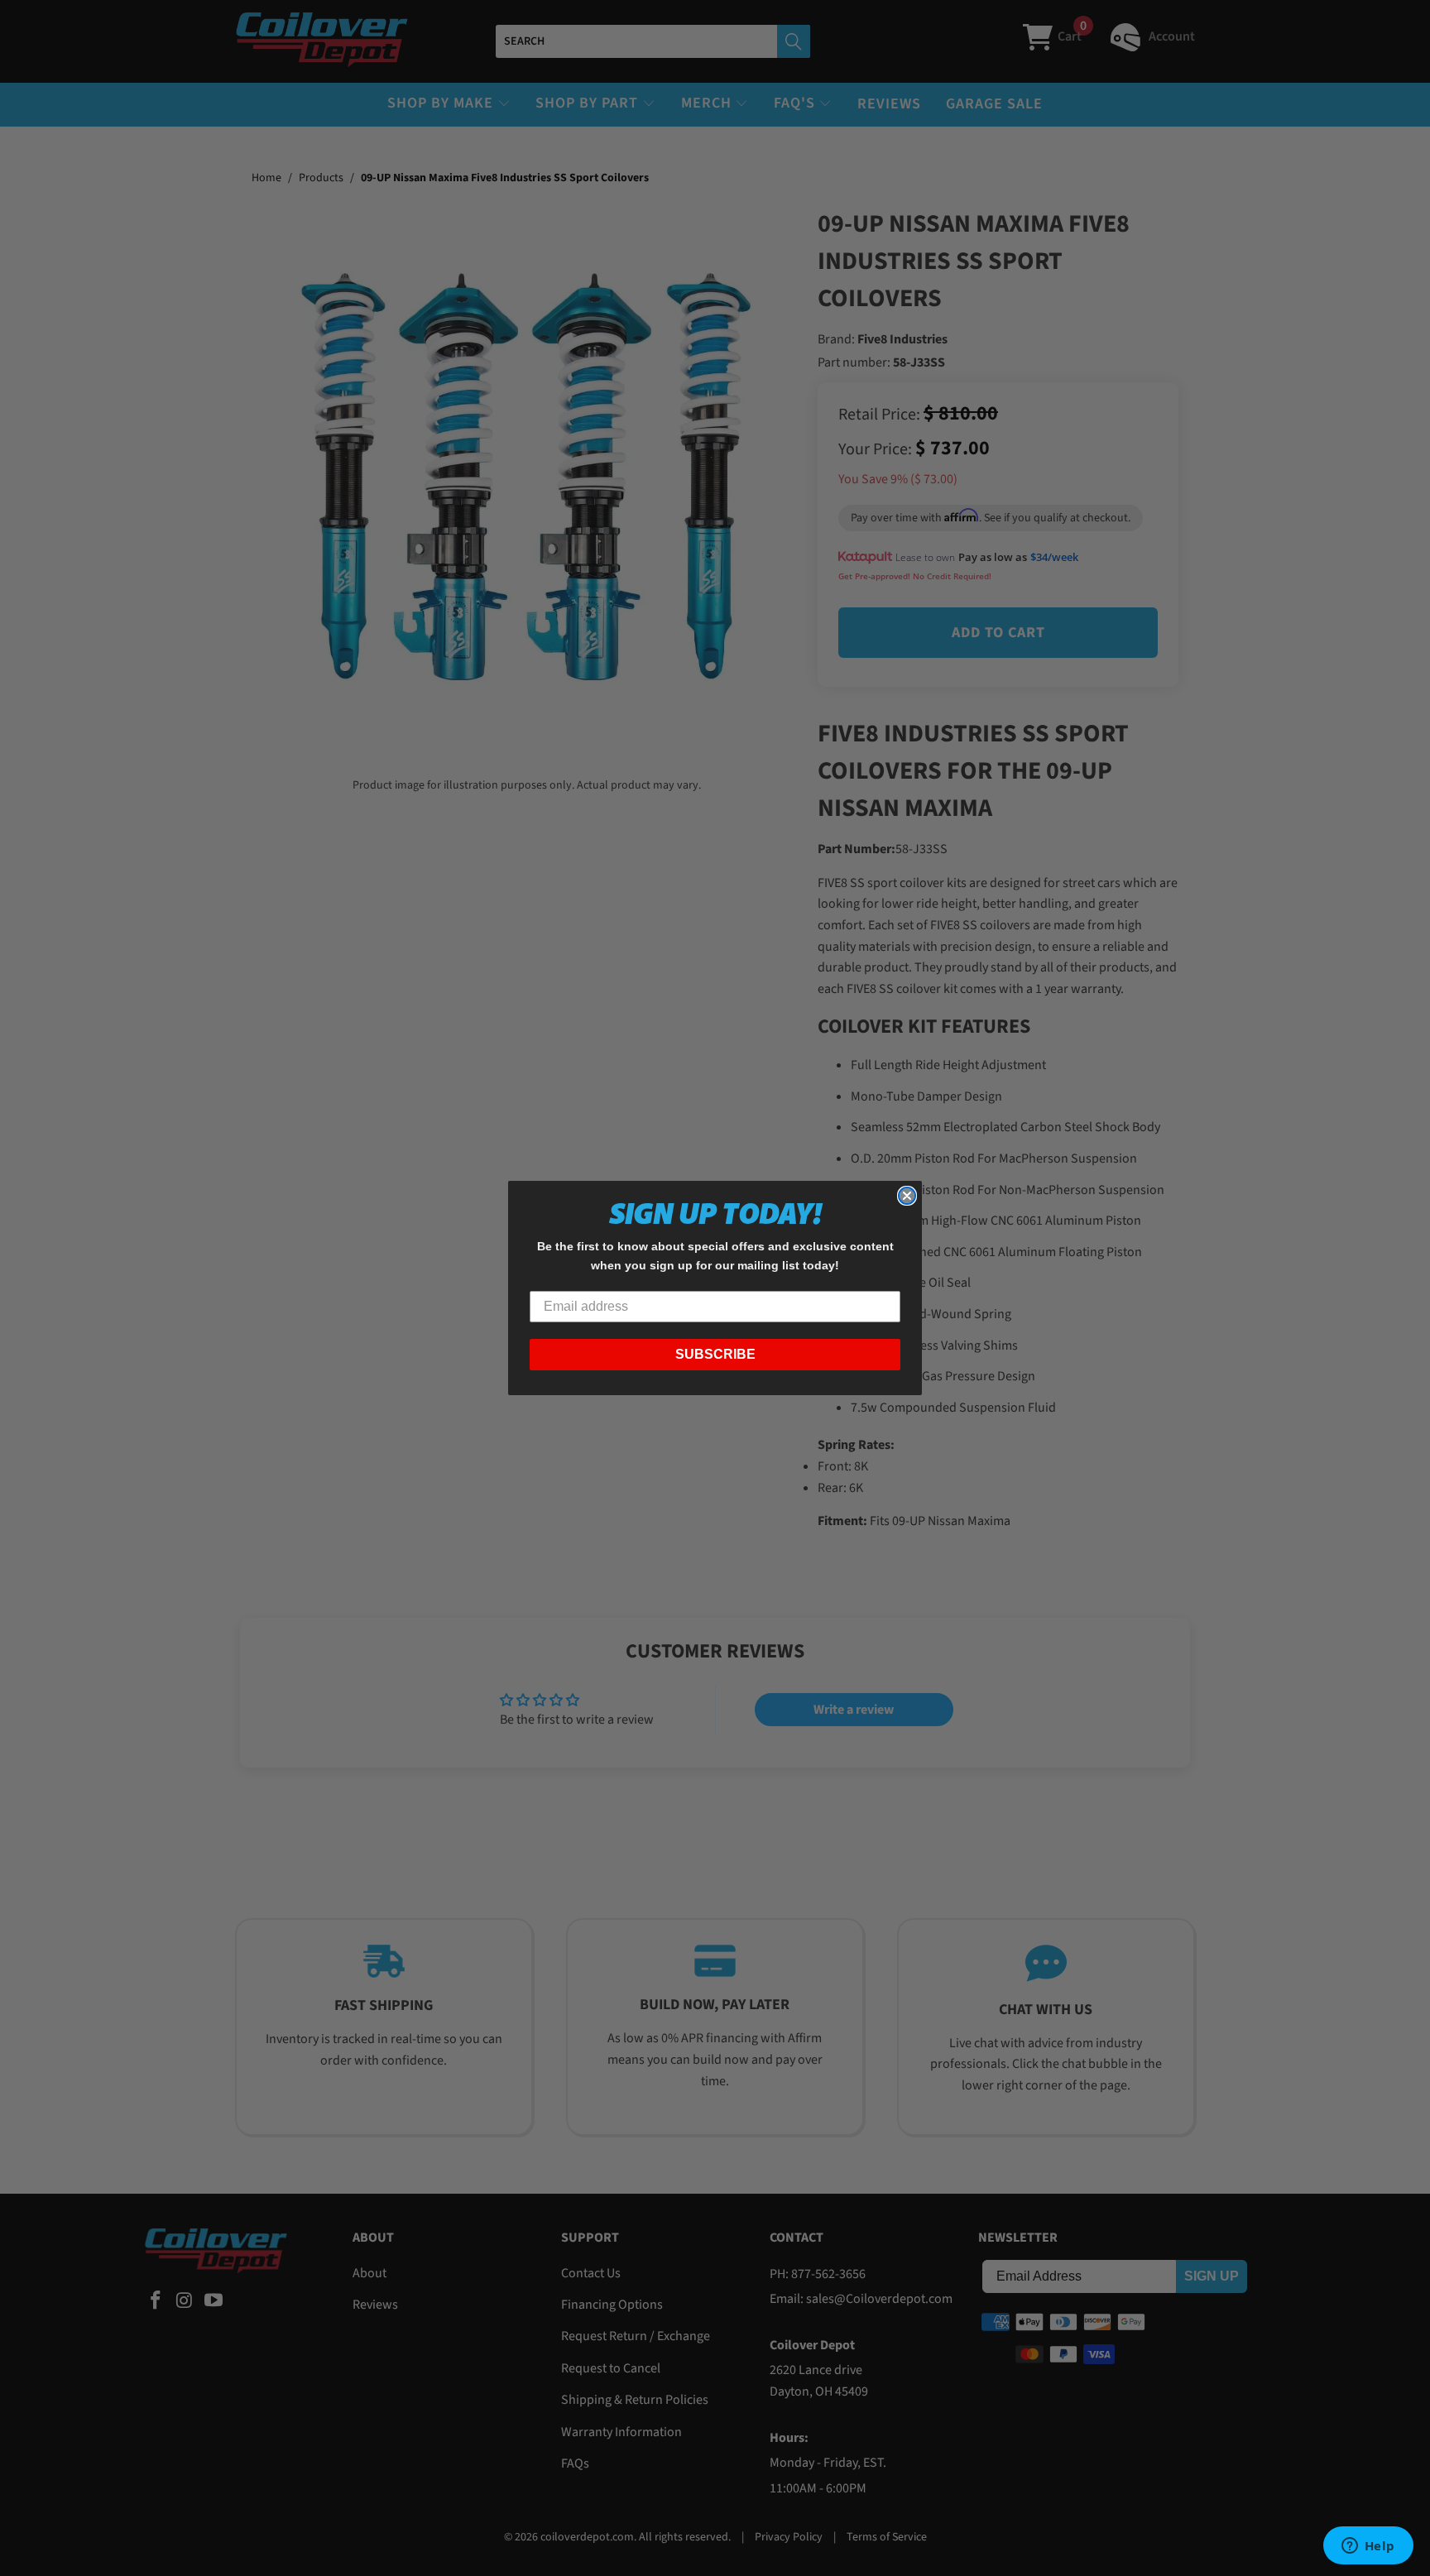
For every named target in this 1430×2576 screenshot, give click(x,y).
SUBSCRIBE (715, 1354)
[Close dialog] (907, 1196)
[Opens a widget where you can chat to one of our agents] (1368, 2547)
